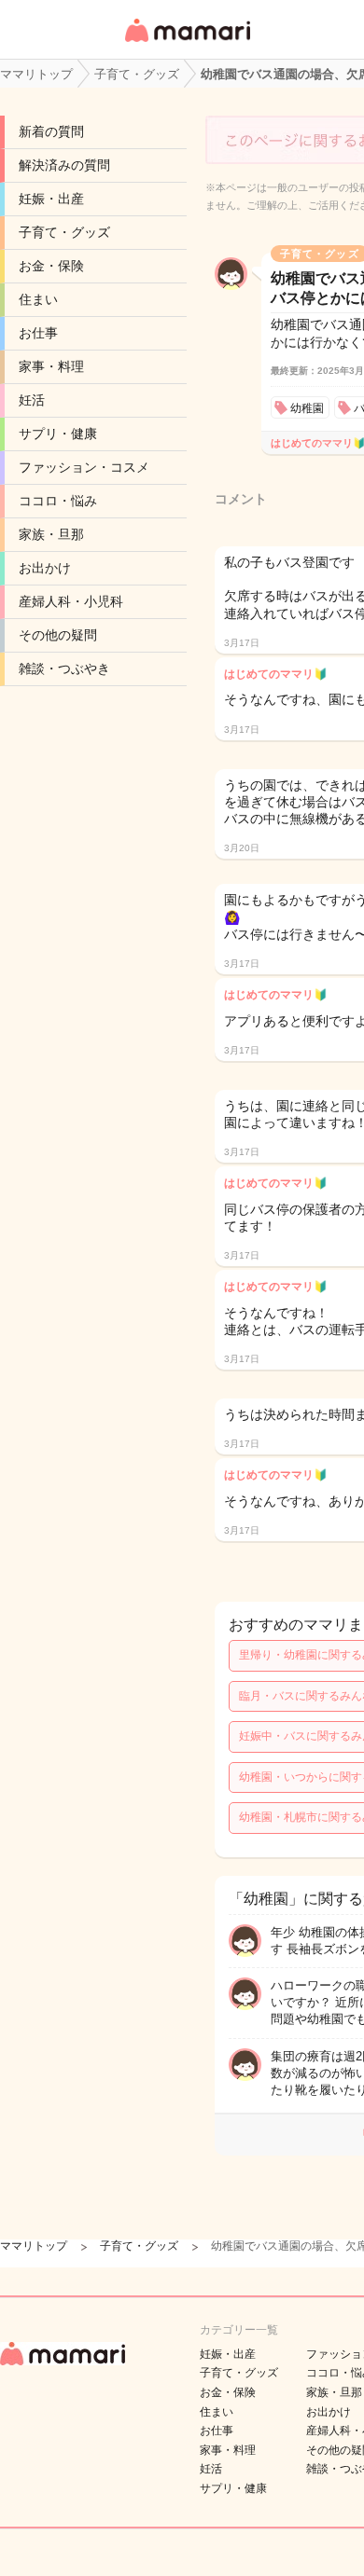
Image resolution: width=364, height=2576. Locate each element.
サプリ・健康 (58, 434)
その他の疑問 (58, 635)
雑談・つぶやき (64, 668)
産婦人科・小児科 (71, 601)
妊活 (32, 400)
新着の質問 (51, 131)
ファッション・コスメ (84, 467)
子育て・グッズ (64, 232)
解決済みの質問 (64, 165)
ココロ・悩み (58, 501)
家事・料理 (51, 366)
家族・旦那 (51, 534)
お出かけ (45, 568)
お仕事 (38, 333)
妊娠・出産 (51, 199)
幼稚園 (307, 408)
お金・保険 (51, 266)
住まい (38, 299)
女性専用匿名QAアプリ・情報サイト (187, 43)
